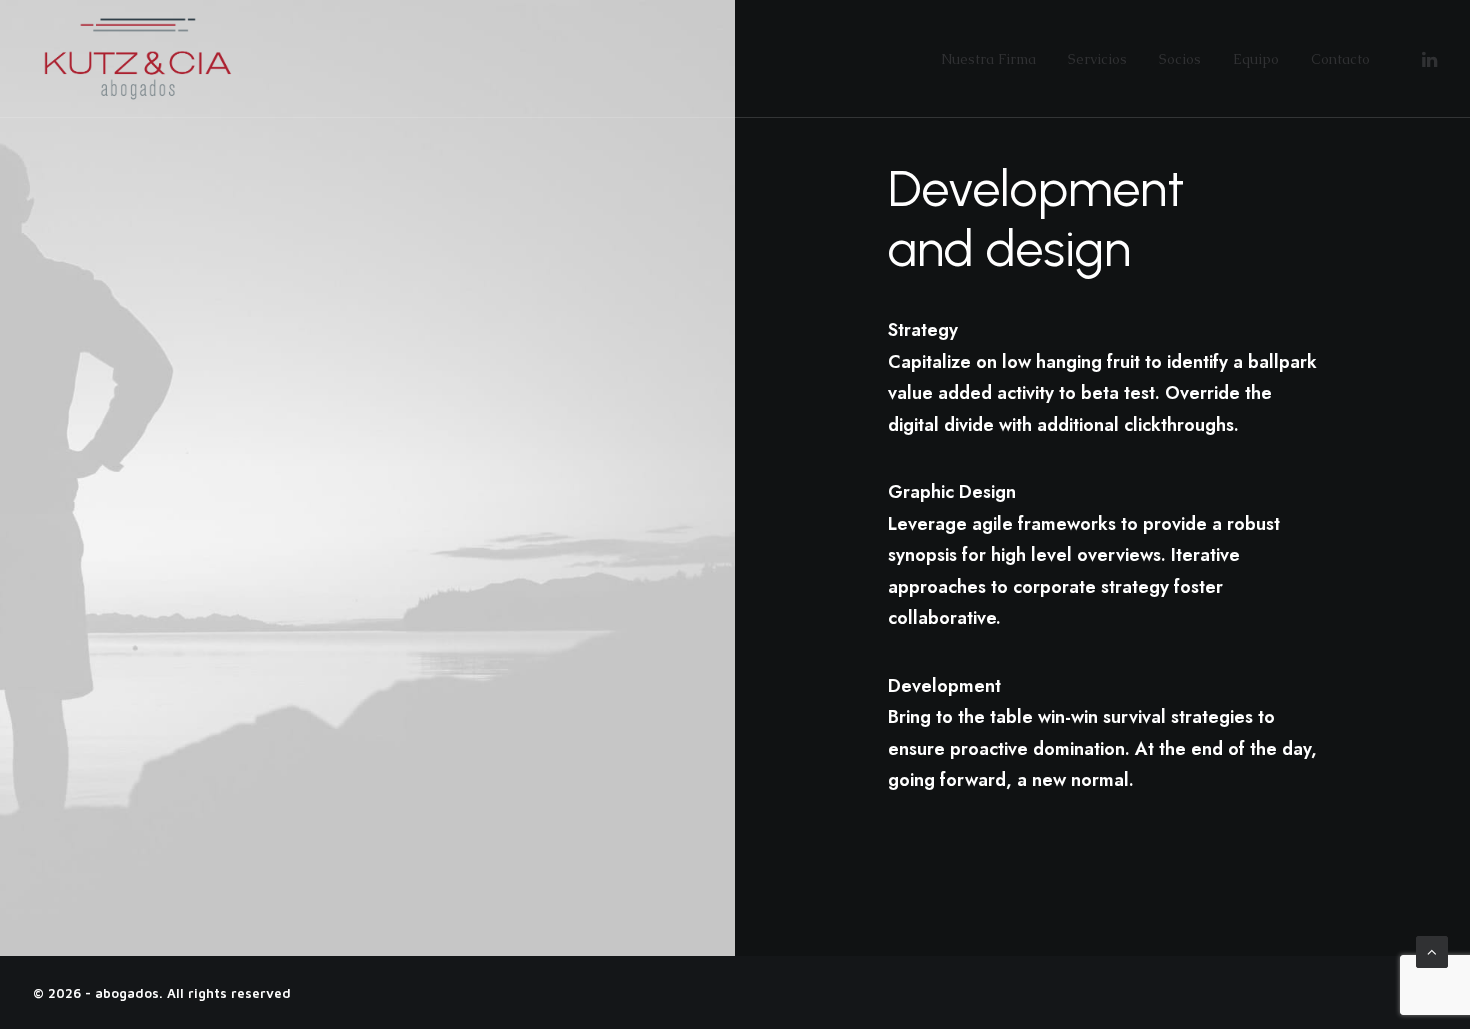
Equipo (1256, 59)
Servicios (1097, 59)
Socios (1180, 59)
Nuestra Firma (988, 59)
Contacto (1340, 59)
